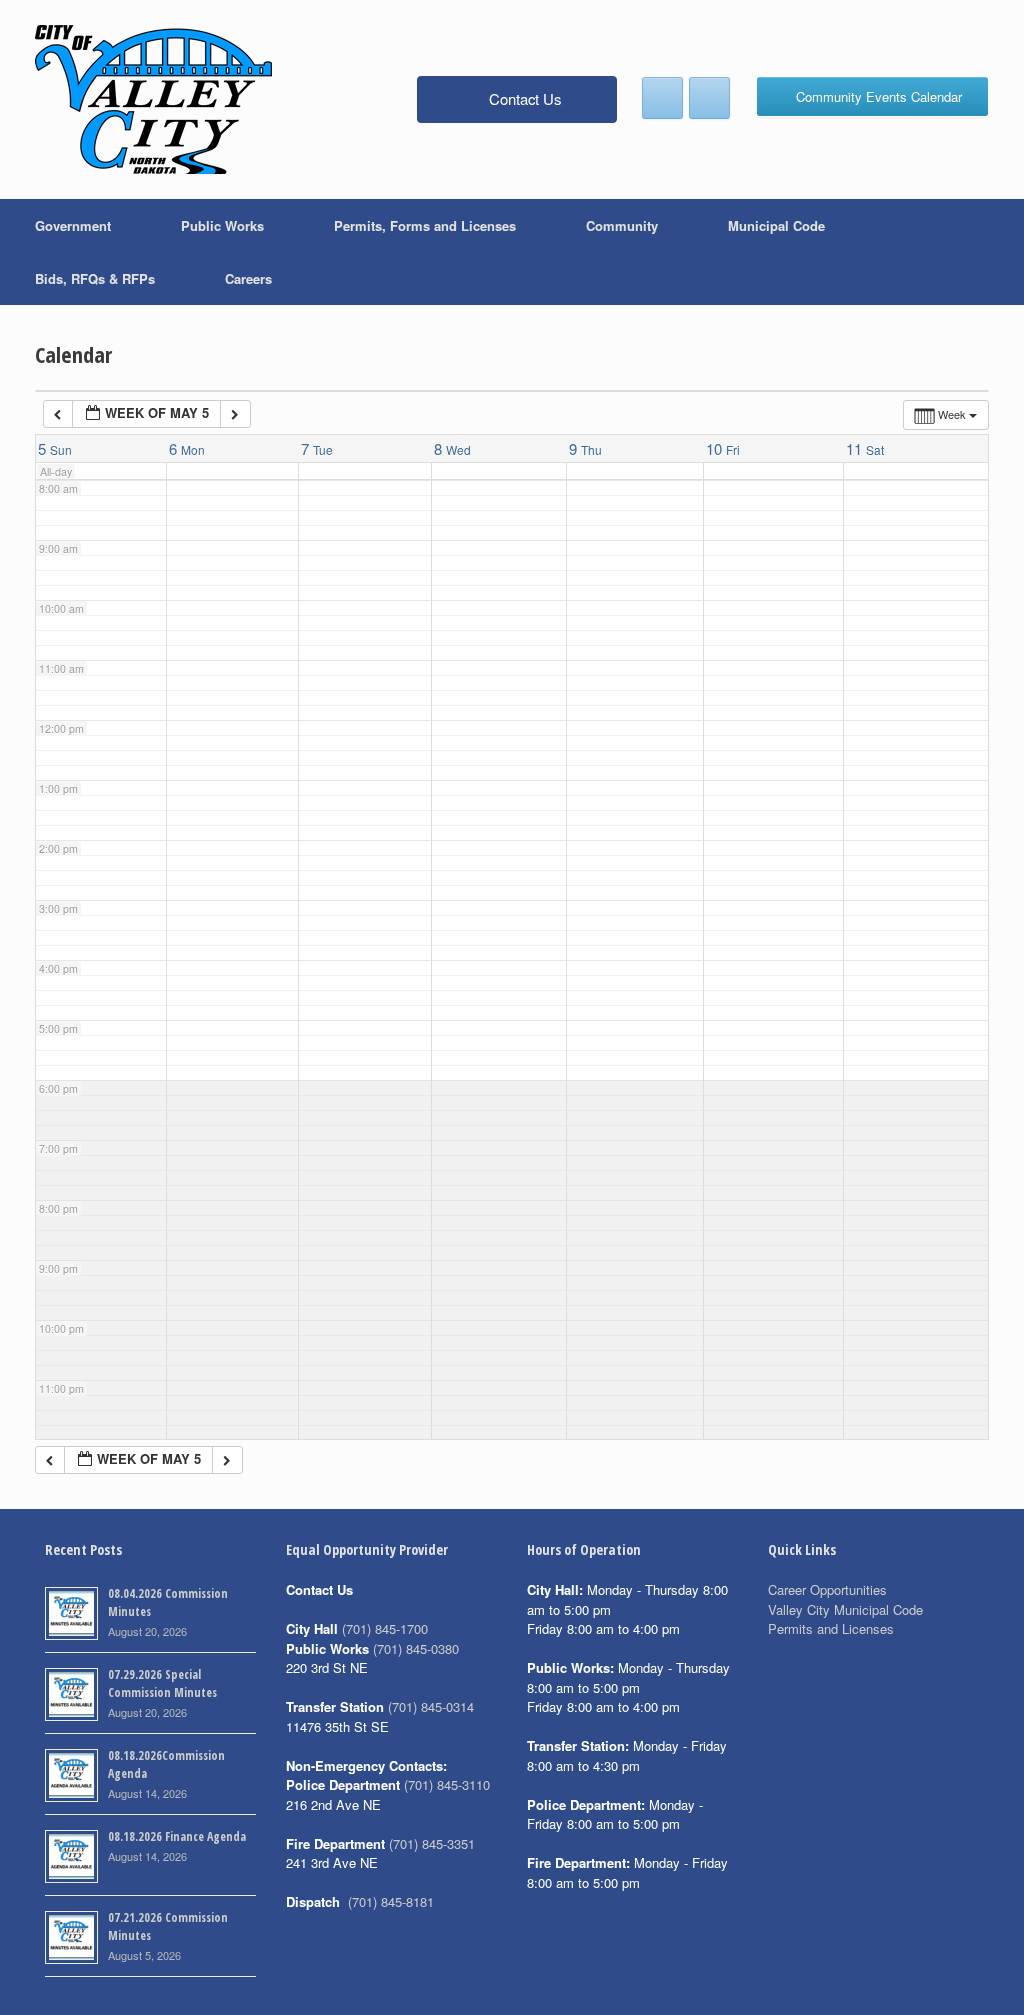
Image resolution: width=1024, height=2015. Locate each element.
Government (73, 225)
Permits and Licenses (831, 1628)
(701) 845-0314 (431, 1706)
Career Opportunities (827, 1589)
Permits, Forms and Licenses (425, 225)
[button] (994, 252)
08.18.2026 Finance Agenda (177, 1836)
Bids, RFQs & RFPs (95, 278)
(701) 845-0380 (416, 1648)
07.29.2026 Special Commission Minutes (162, 1683)
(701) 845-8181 (391, 1901)
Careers (248, 278)
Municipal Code (776, 225)
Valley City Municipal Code (845, 1609)
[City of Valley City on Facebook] (662, 98)
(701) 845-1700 (385, 1628)
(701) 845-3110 (447, 1784)
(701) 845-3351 (432, 1843)
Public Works (222, 225)
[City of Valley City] (153, 99)
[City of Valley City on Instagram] (709, 98)
